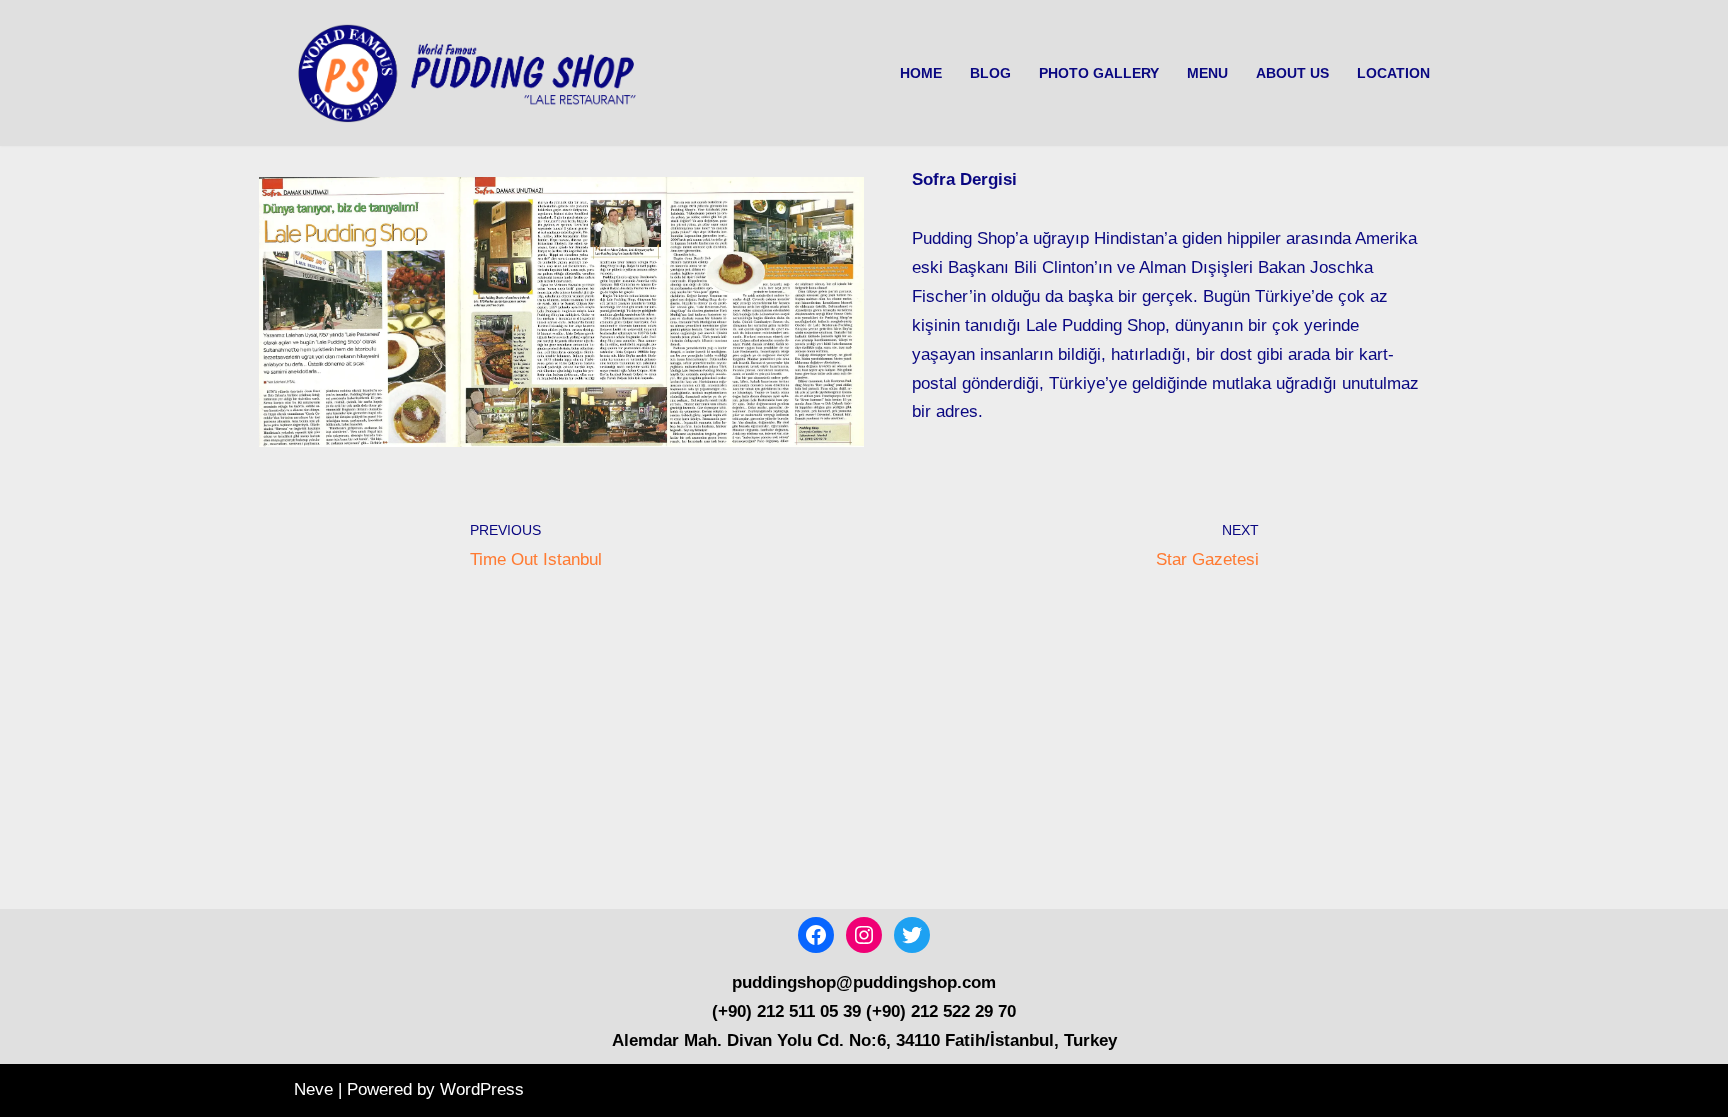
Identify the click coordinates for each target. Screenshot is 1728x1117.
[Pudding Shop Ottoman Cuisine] (474, 73)
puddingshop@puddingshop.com (864, 982)
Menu (1207, 73)
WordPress (482, 1089)
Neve (313, 1089)
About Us (1292, 73)
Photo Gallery (1099, 73)
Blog (990, 73)
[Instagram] (864, 935)
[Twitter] (912, 935)
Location (1393, 73)
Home (921, 73)
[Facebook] (816, 935)
